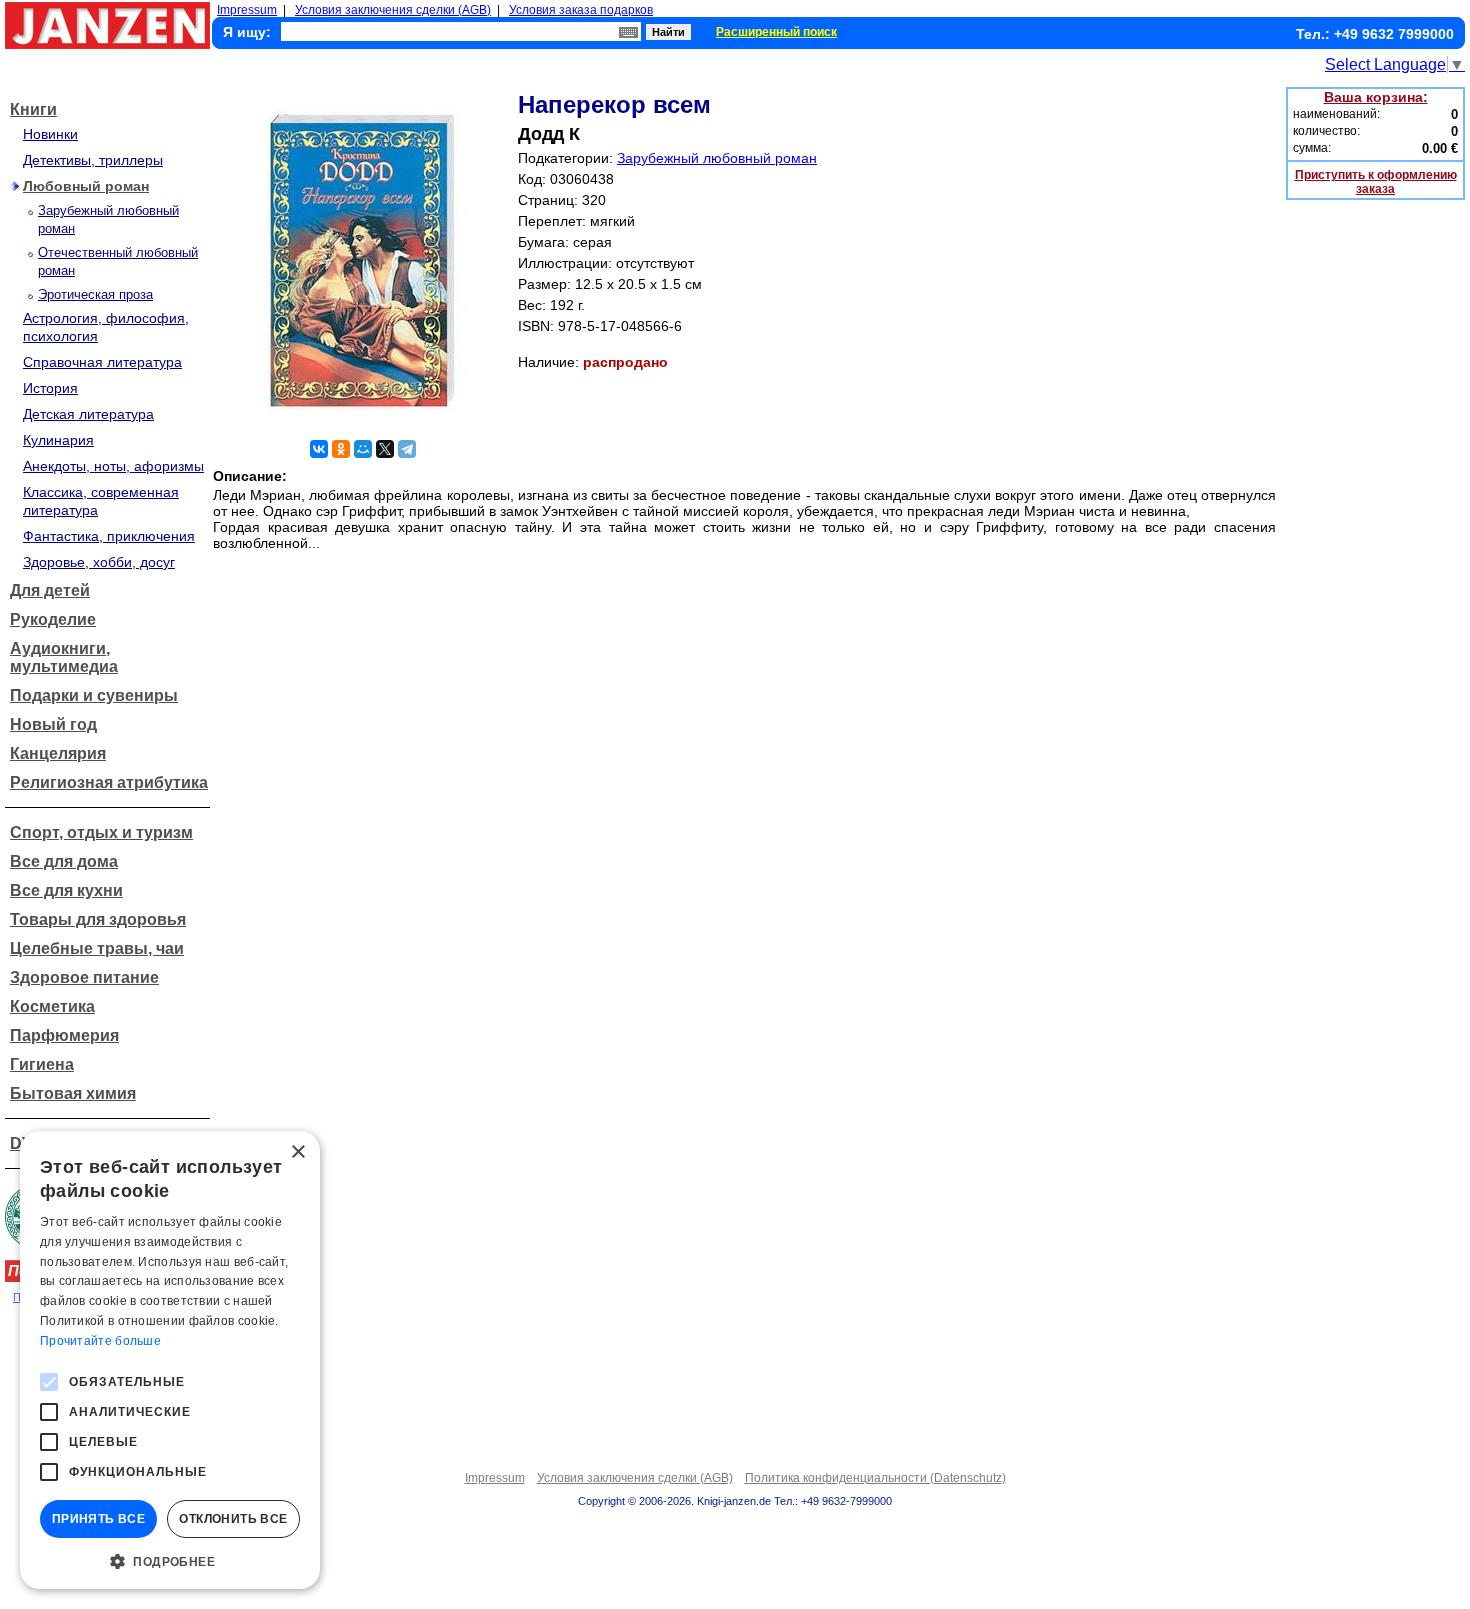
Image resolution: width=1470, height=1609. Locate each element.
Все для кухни (66, 890)
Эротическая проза (95, 294)
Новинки (50, 134)
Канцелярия (58, 753)
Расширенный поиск (776, 32)
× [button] (297, 1152)
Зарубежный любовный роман (717, 158)
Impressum (247, 10)
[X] (385, 449)
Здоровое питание (84, 977)
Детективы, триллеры (93, 160)
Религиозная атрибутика (109, 782)
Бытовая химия (73, 1093)
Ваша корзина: (1376, 97)
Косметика (52, 1006)
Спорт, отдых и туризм (101, 832)
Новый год (53, 724)
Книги (33, 109)
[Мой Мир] (363, 449)
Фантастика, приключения (109, 536)
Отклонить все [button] (233, 1519)
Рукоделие (53, 619)
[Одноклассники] (341, 449)
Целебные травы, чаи (97, 948)
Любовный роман (86, 186)
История (50, 388)
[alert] (170, 1360)
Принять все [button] (98, 1519)
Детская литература (88, 414)
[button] (170, 1560)
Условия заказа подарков (581, 10)
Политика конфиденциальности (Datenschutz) (875, 1478)
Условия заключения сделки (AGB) (393, 10)
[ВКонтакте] (319, 449)
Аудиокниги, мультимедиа (64, 657)
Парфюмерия (64, 1035)
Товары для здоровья (98, 919)
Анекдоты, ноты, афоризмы (113, 466)
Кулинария (58, 440)
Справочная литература (102, 362)
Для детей (50, 590)
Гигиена (42, 1064)
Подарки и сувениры (94, 695)
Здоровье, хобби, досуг (99, 562)
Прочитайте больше (100, 1341)
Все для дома (64, 861)
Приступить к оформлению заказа (1376, 182)
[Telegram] (407, 449)
